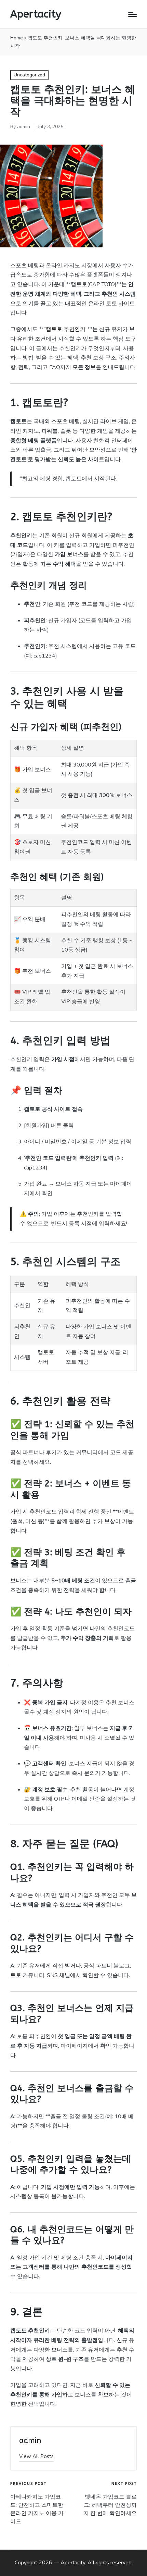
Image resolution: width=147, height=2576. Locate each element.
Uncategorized (29, 75)
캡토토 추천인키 (66, 329)
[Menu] (132, 14)
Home (17, 38)
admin (30, 2441)
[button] (36, 2457)
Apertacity (36, 14)
